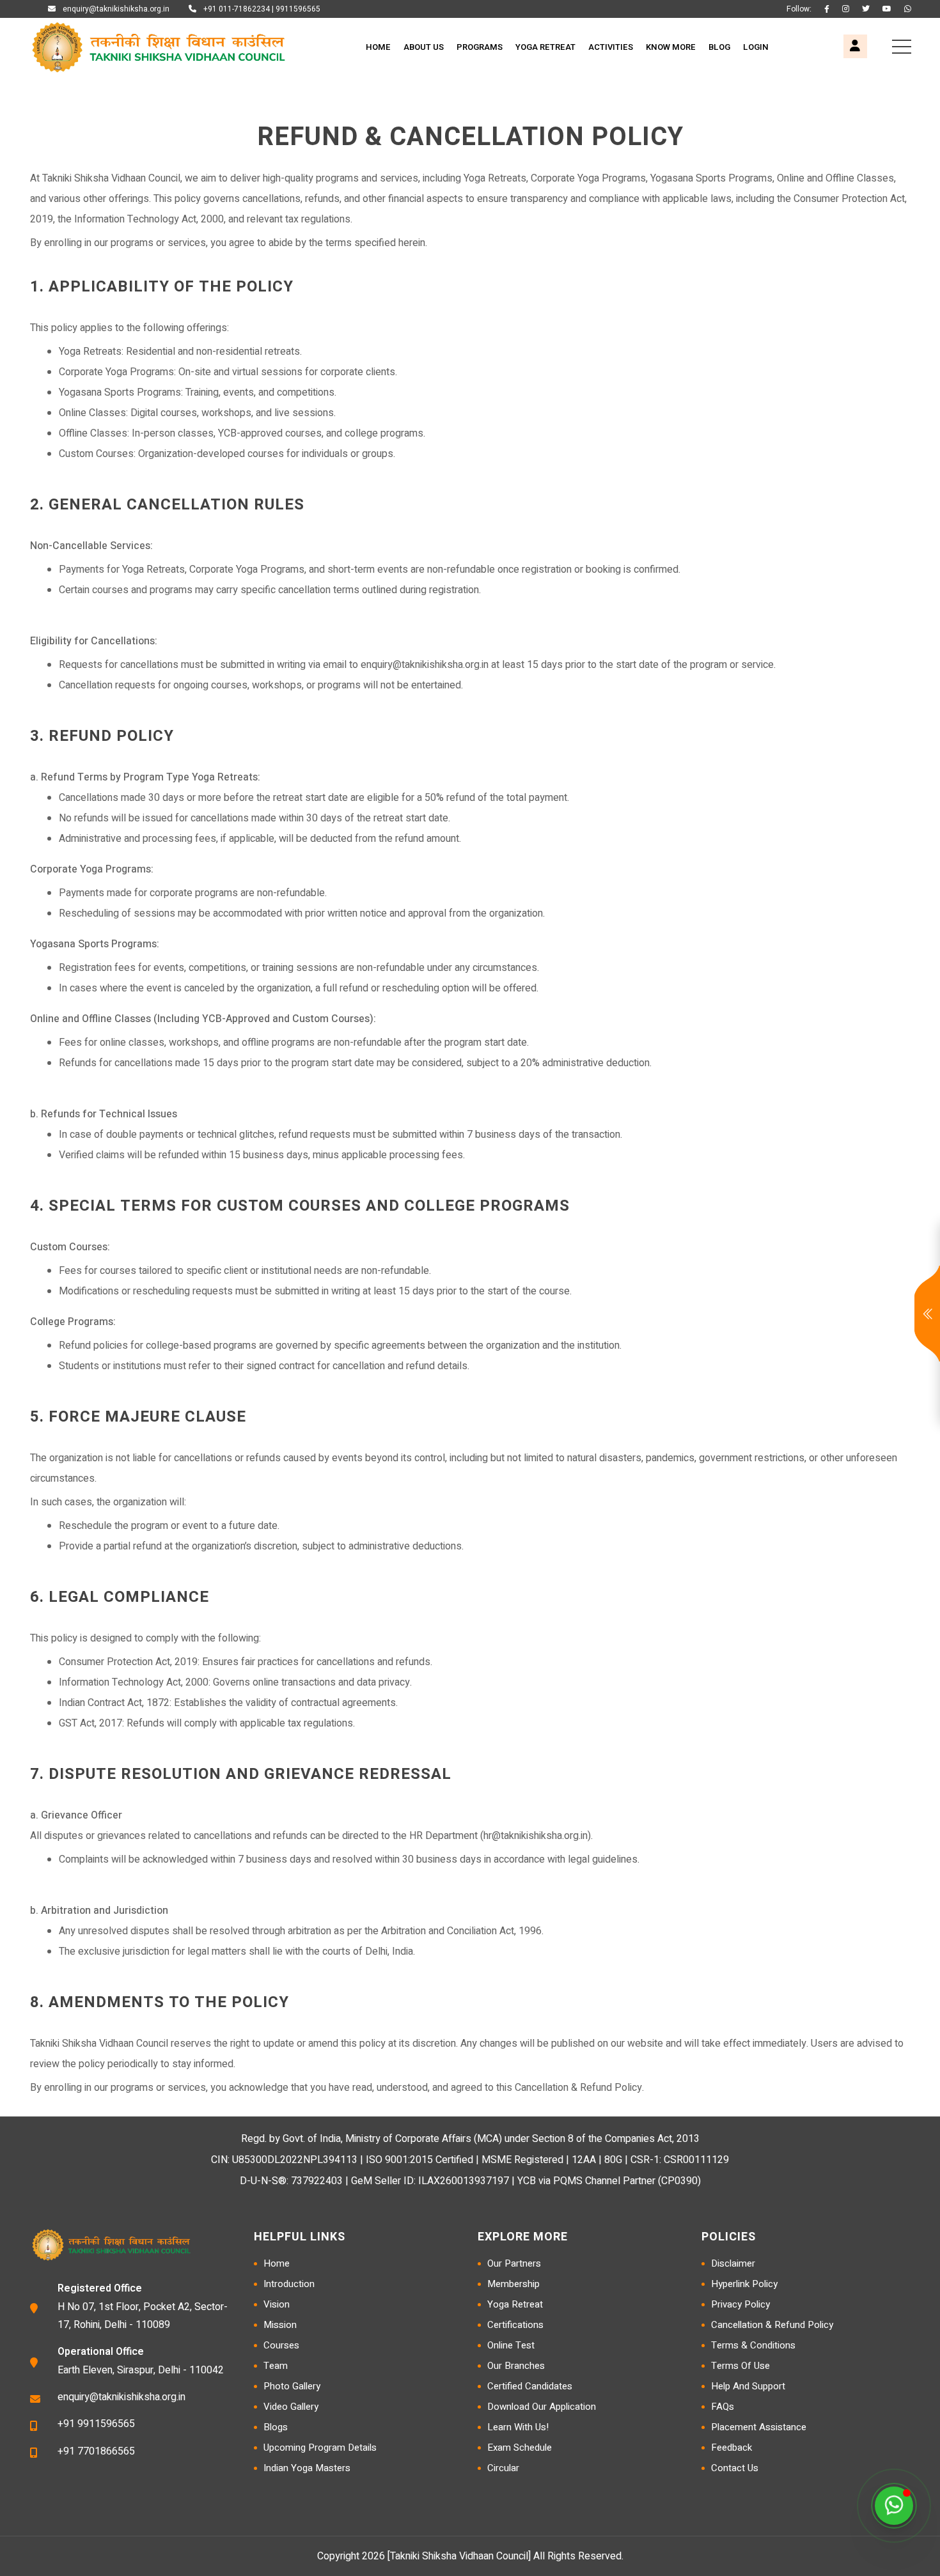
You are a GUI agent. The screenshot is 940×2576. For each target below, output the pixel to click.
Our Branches (516, 2366)
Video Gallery (291, 2407)
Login (756, 47)
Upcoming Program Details (320, 2448)
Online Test (511, 2345)
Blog (719, 47)
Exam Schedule (520, 2448)
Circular (503, 2468)
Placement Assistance (759, 2427)
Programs (480, 47)
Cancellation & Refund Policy (772, 2325)
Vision (277, 2304)
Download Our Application (542, 2407)
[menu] (902, 47)
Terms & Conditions (753, 2345)
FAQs (723, 2407)
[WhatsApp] (894, 2506)
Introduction (289, 2284)
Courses (281, 2345)
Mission (280, 2325)
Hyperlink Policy (744, 2284)
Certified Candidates (530, 2386)
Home (378, 47)
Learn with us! (518, 2427)
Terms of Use (740, 2366)
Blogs (276, 2427)
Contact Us (735, 2468)
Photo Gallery (292, 2386)
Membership (513, 2284)
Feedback (732, 2448)
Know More (671, 47)
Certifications (515, 2325)
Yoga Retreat (545, 47)
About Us (424, 47)
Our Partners (514, 2263)
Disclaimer (733, 2263)
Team (276, 2366)
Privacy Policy (740, 2304)
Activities (611, 47)
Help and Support (748, 2386)
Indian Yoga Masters (307, 2468)
